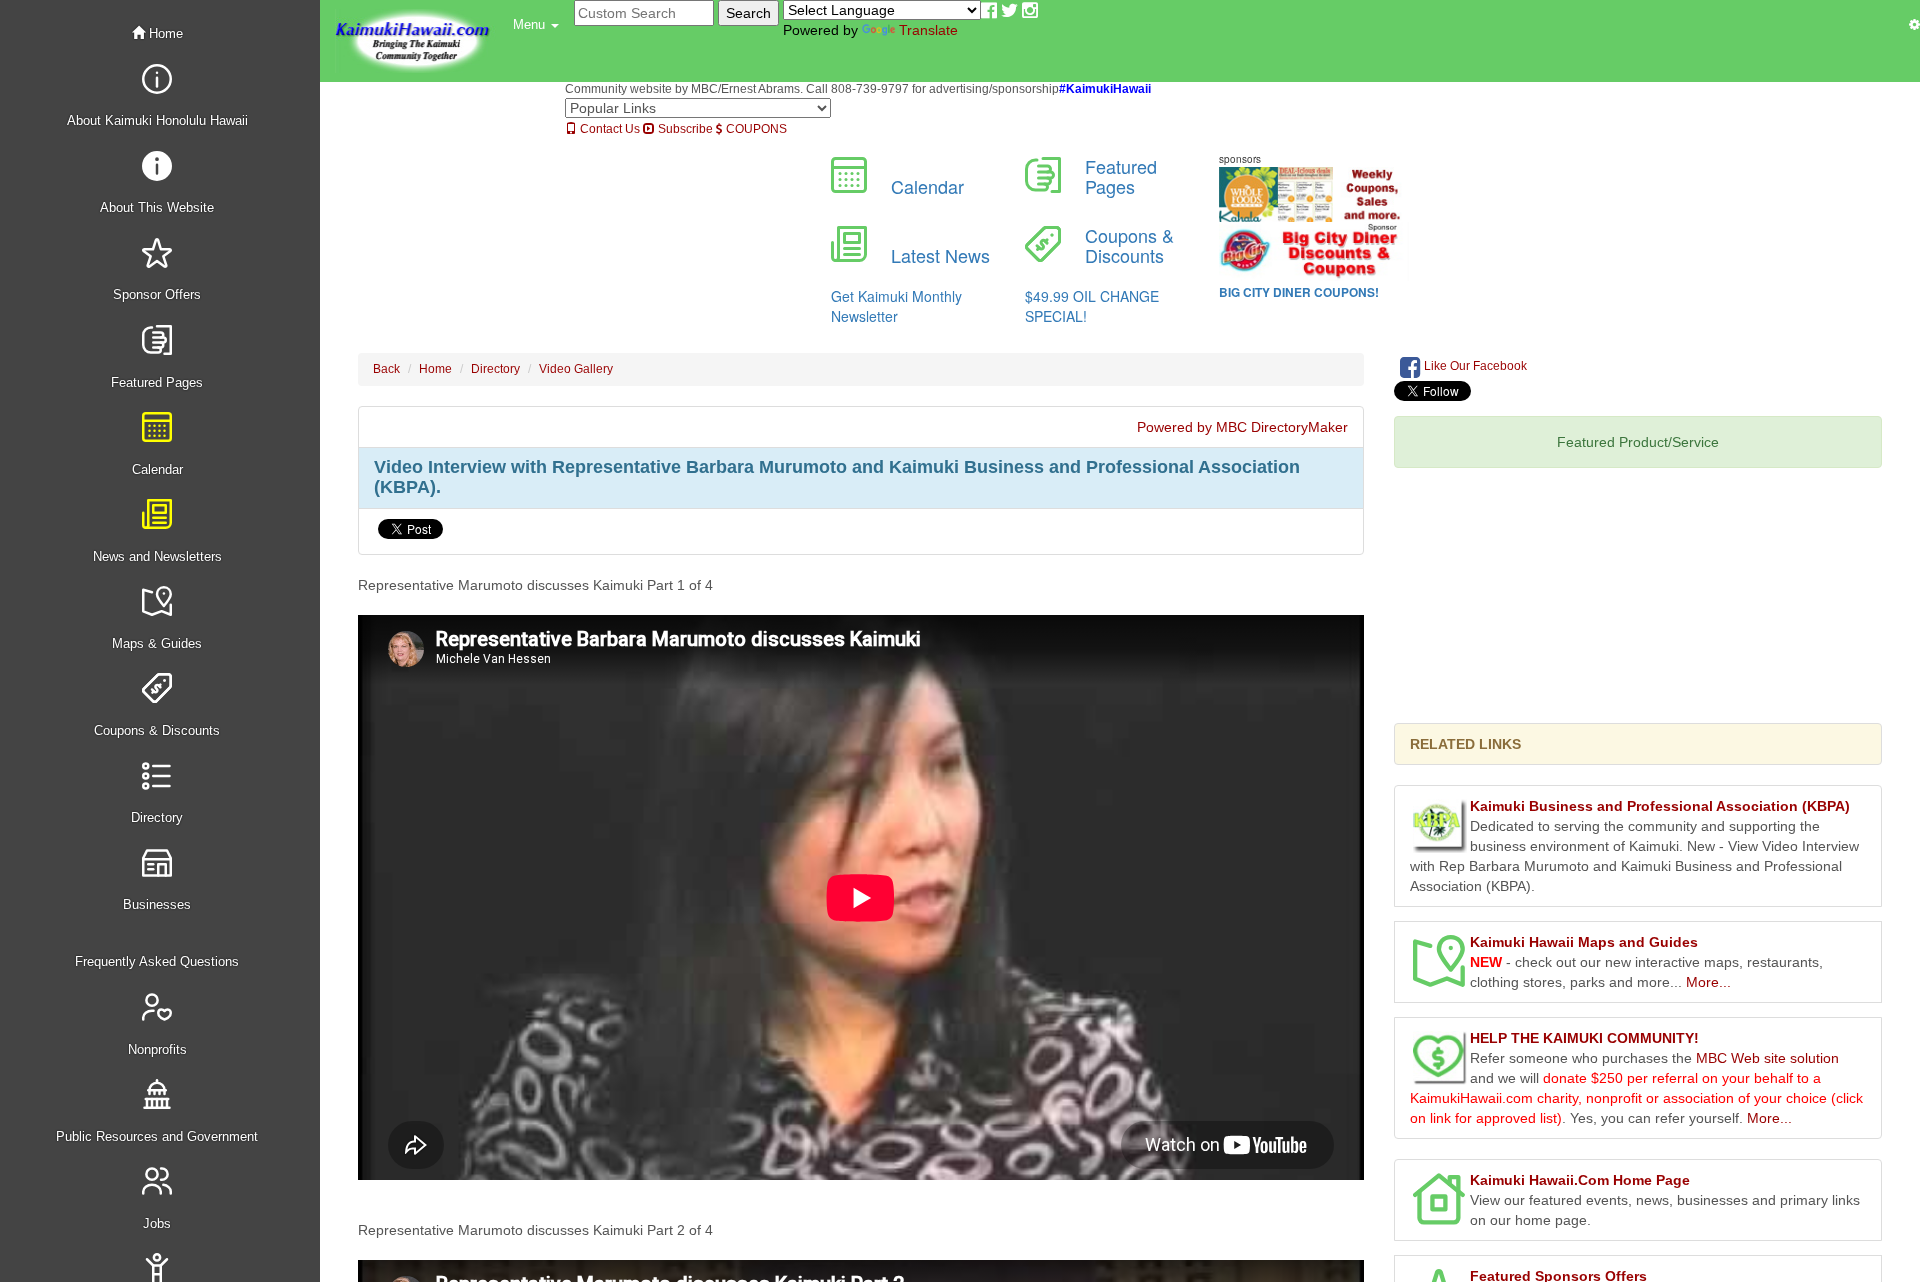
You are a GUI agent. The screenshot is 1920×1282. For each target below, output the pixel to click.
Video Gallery (576, 369)
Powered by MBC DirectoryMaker (1242, 427)
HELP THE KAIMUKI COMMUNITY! (1584, 1038)
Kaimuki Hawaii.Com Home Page (1580, 1180)
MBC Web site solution (1767, 1058)
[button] (536, 25)
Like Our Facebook (1474, 366)
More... (1708, 982)
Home (164, 33)
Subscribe (684, 129)
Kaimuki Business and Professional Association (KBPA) (1660, 806)
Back (386, 369)
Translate (928, 30)
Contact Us (608, 129)
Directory (495, 369)
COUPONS (755, 129)
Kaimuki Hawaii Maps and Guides (1584, 942)
